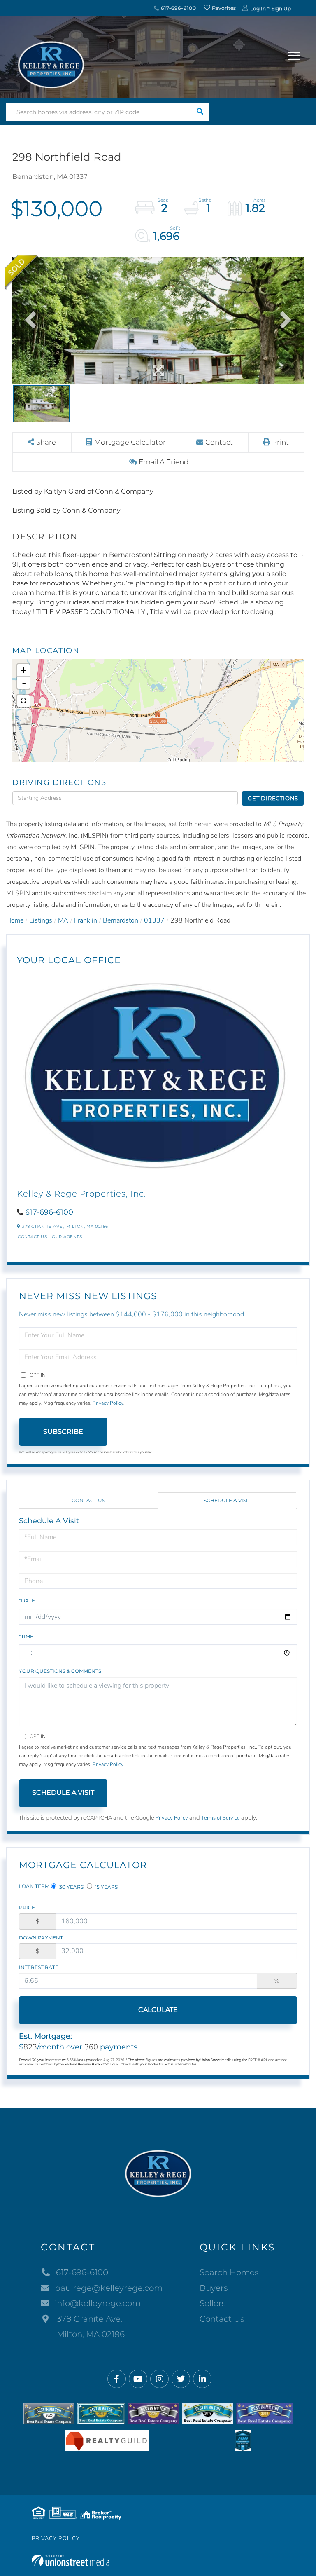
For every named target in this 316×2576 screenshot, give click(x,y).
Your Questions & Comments (60, 1671)
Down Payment (41, 1938)
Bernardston (121, 920)
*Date (27, 1601)
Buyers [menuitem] (214, 2288)
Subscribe (63, 1432)
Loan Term (34, 1886)
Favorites (223, 8)
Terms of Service (221, 1818)
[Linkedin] (202, 2379)
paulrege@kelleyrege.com (109, 2288)
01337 (154, 920)
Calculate (158, 2010)
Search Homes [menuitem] (229, 2272)
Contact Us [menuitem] (222, 2319)
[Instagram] (159, 2379)
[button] (200, 112)
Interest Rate (39, 1967)
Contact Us (32, 1237)
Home (15, 920)
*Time (26, 1636)
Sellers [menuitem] (213, 2303)
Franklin (86, 920)
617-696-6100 (178, 8)
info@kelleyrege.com (98, 2303)
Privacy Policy (108, 1403)
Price (27, 1907)
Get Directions (273, 798)
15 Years (106, 1887)
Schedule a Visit (227, 1500)
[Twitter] (181, 2379)
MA (63, 920)
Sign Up (281, 8)
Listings (41, 920)
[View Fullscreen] (23, 701)
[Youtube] (138, 2379)
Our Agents (67, 1237)
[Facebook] (117, 2379)
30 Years (71, 1887)
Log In (258, 8)
